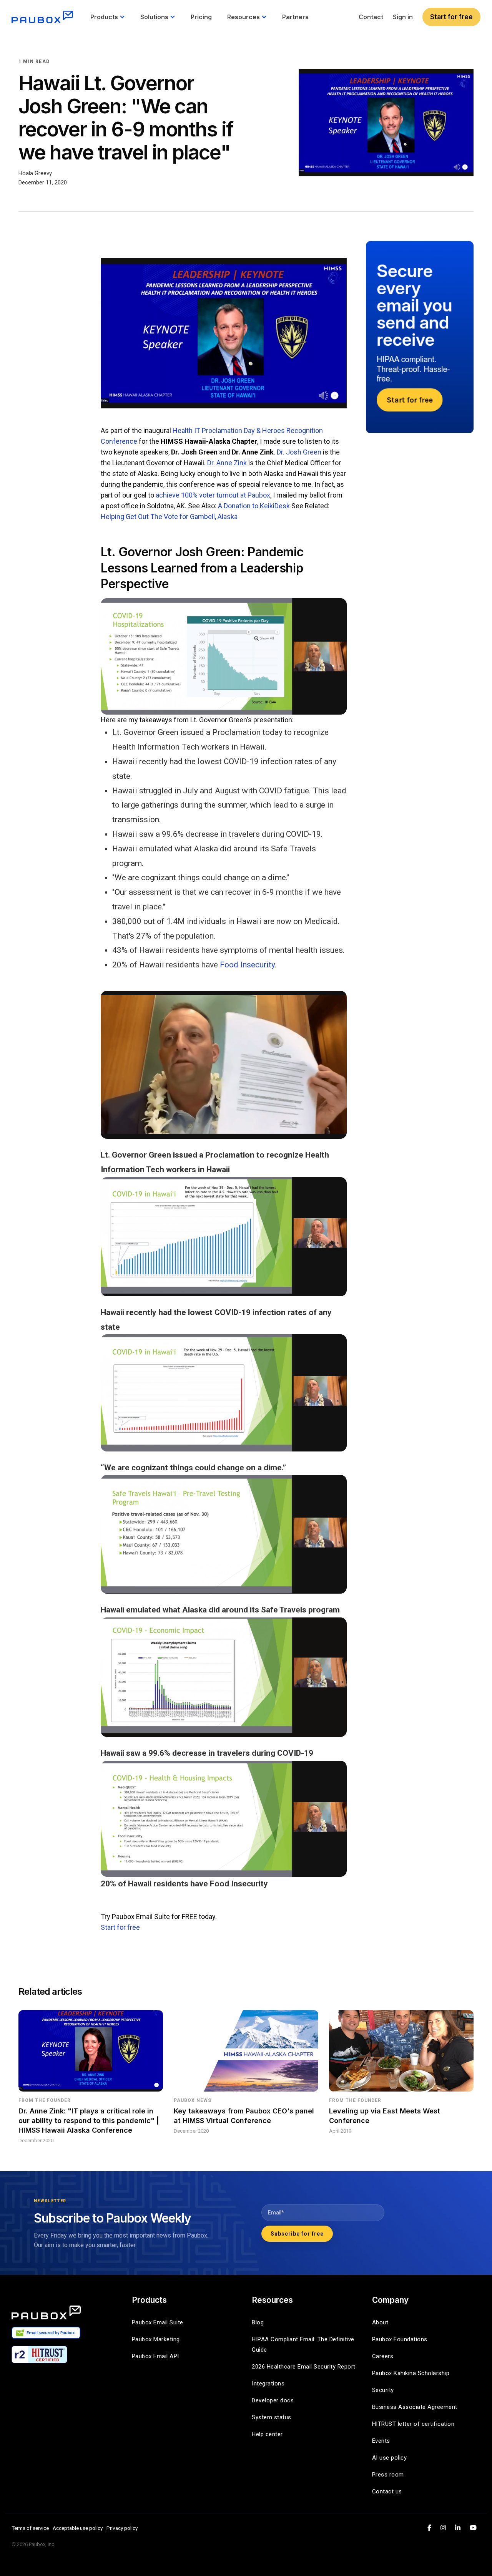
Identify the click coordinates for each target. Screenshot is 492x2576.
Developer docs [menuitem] (273, 2400)
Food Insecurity (247, 965)
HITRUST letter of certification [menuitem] (413, 2424)
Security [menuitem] (383, 2390)
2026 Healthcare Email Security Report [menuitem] (304, 2367)
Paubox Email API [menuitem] (155, 2356)
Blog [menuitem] (258, 2322)
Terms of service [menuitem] (30, 2528)
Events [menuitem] (381, 2441)
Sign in (403, 17)
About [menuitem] (380, 2322)
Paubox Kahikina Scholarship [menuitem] (411, 2373)
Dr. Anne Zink (227, 463)
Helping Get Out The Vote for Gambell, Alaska (169, 517)
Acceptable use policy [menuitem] (78, 2528)
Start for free (451, 17)
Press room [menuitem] (388, 2475)
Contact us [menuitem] (387, 2491)
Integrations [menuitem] (268, 2384)
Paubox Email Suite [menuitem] (158, 2322)
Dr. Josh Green (299, 452)
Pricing (201, 17)
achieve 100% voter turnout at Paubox (213, 495)
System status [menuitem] (272, 2417)
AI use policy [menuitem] (390, 2458)
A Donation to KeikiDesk (254, 506)
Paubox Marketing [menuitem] (156, 2339)
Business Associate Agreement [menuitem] (415, 2407)
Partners (295, 17)
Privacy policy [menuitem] (122, 2528)
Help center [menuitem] (267, 2434)
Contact (371, 17)
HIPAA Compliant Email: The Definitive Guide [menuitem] (304, 2345)
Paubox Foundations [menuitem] (400, 2339)
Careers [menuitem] (383, 2356)
